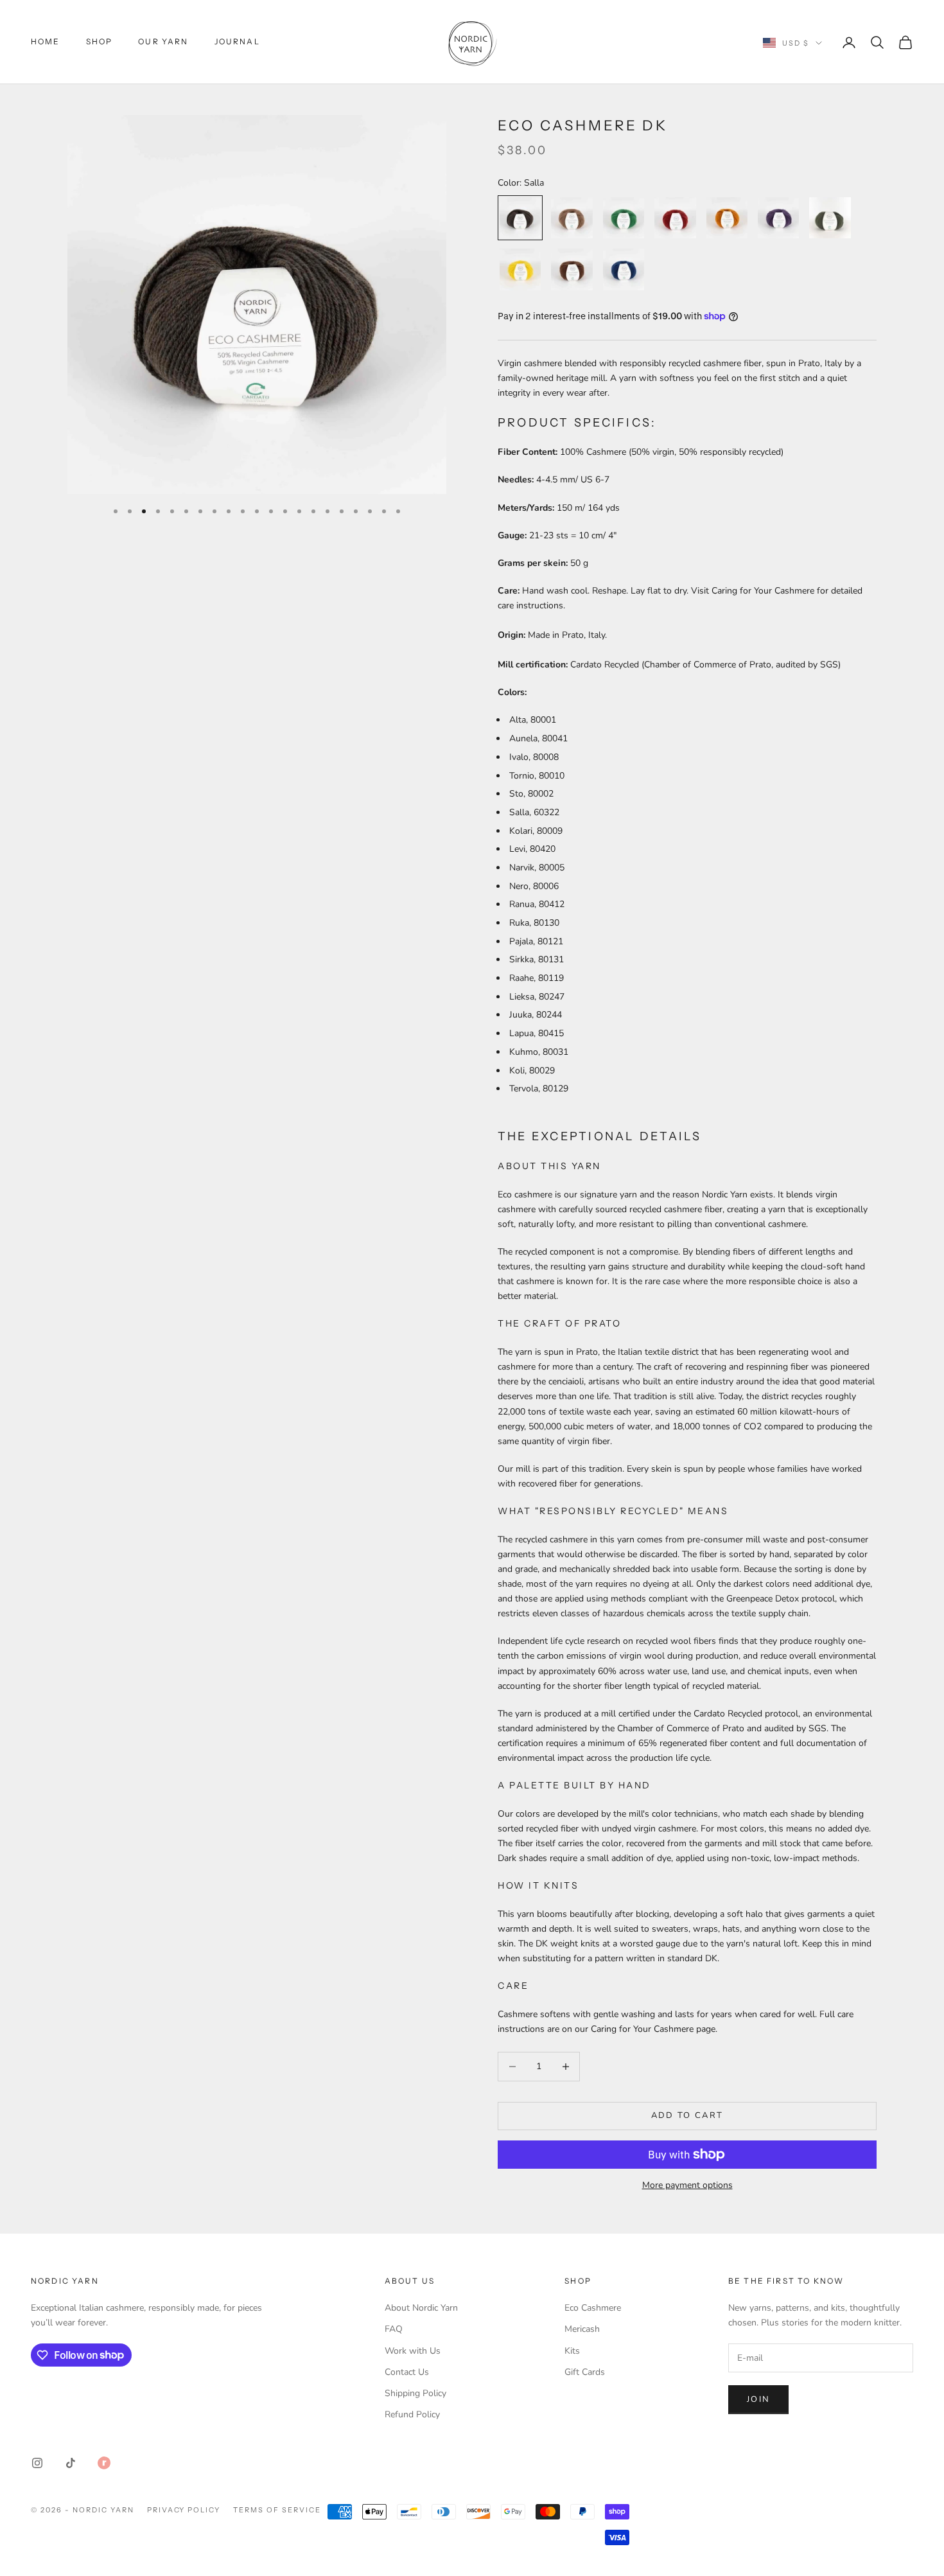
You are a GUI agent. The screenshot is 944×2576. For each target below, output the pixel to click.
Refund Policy (412, 2414)
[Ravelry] (104, 2463)
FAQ (394, 2329)
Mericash (582, 2329)
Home (46, 41)
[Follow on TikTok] (71, 2463)
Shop (100, 41)
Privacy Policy (184, 2510)
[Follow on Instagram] (37, 2463)
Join (758, 2399)
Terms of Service (277, 2510)
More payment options (687, 2185)
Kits (572, 2351)
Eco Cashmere (593, 2308)
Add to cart (687, 2115)
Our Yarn (163, 41)
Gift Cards (585, 2372)
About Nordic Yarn (421, 2308)
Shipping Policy (415, 2393)
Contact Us (407, 2372)
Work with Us (413, 2351)
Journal (237, 41)
